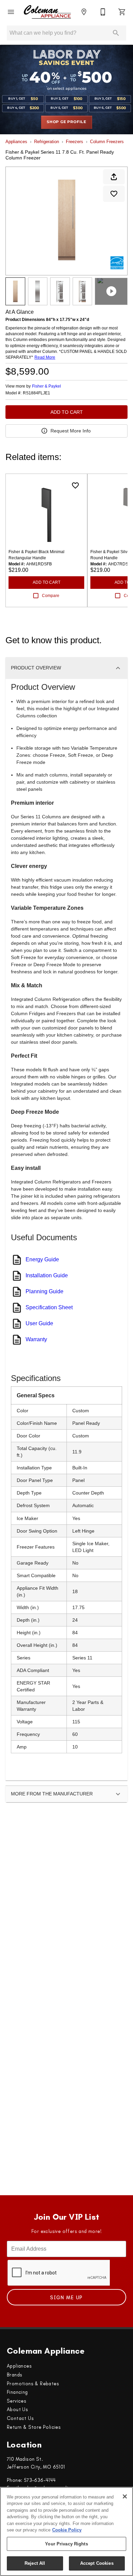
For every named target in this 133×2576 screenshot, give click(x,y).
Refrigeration (47, 142)
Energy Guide (42, 1259)
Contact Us (20, 2418)
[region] (66, 2531)
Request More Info (71, 431)
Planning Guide (45, 1291)
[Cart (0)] (122, 12)
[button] (11, 12)
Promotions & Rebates (33, 2384)
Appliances (16, 142)
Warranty (36, 1339)
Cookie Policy (67, 2530)
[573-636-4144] (103, 12)
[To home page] (47, 12)
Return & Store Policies (34, 2427)
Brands (14, 2375)
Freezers (75, 142)
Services (17, 2401)
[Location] (84, 12)
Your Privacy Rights (66, 2544)
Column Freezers (107, 142)
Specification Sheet (49, 1307)
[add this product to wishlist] (114, 194)
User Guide (39, 1323)
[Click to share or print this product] (114, 177)
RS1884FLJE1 (36, 393)
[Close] (125, 2496)
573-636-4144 (40, 2480)
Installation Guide (47, 1275)
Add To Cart (67, 412)
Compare (51, 596)
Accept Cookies (97, 2563)
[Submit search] (116, 33)
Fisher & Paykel (47, 386)
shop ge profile (66, 122)
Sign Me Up (66, 2298)
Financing (17, 2392)
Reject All (35, 2563)
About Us (17, 2409)
